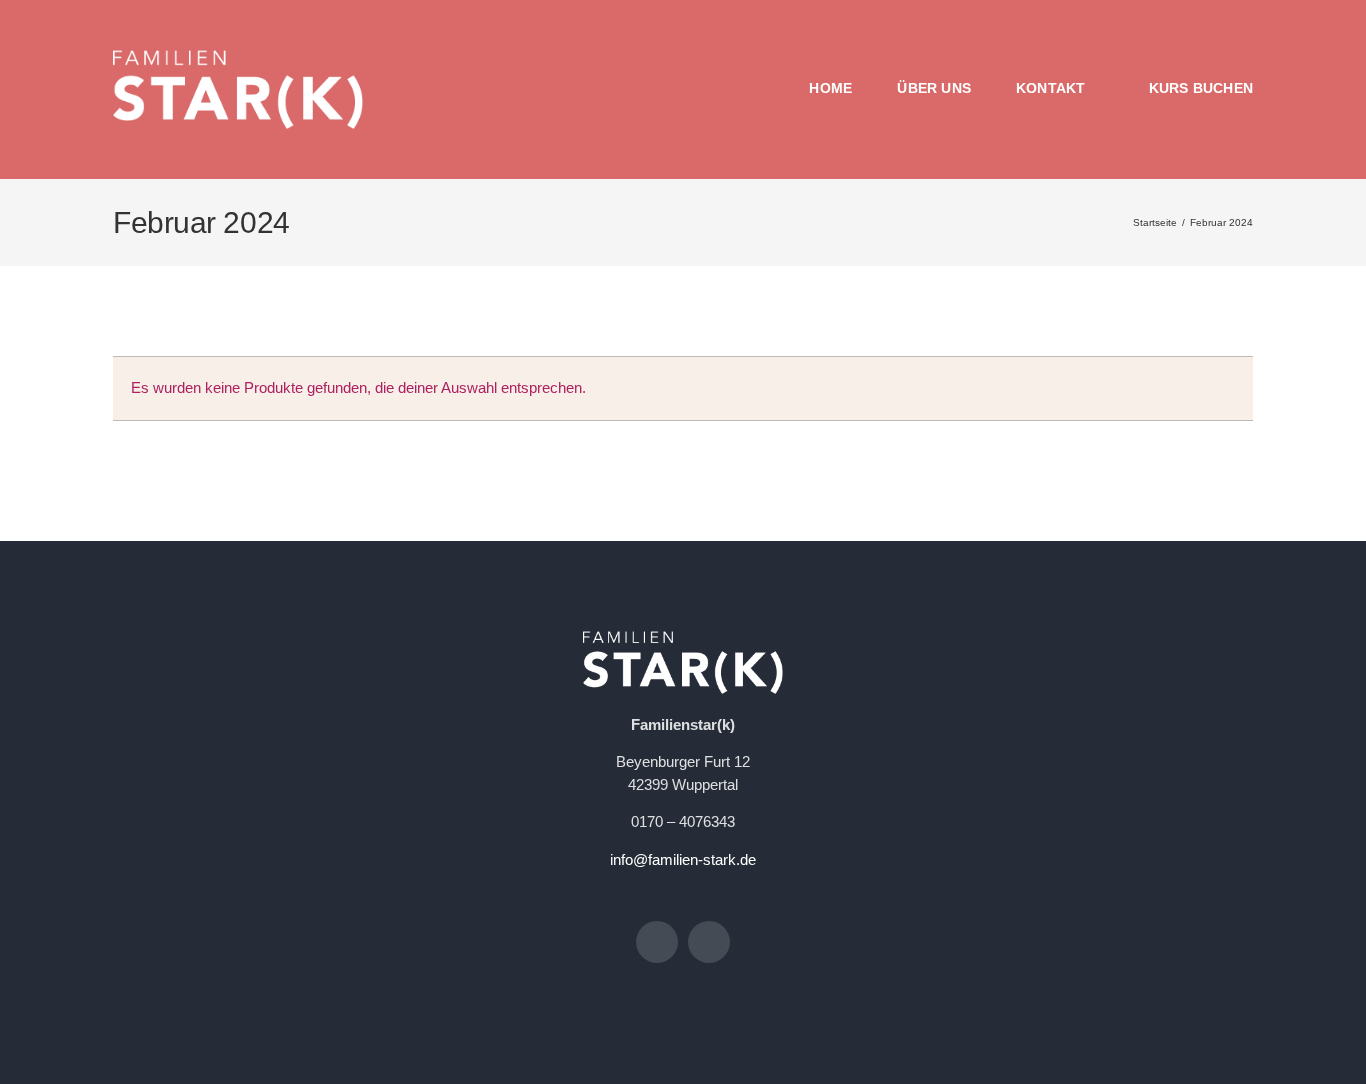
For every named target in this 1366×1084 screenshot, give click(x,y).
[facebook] (657, 942)
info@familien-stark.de (683, 859)
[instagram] (709, 942)
